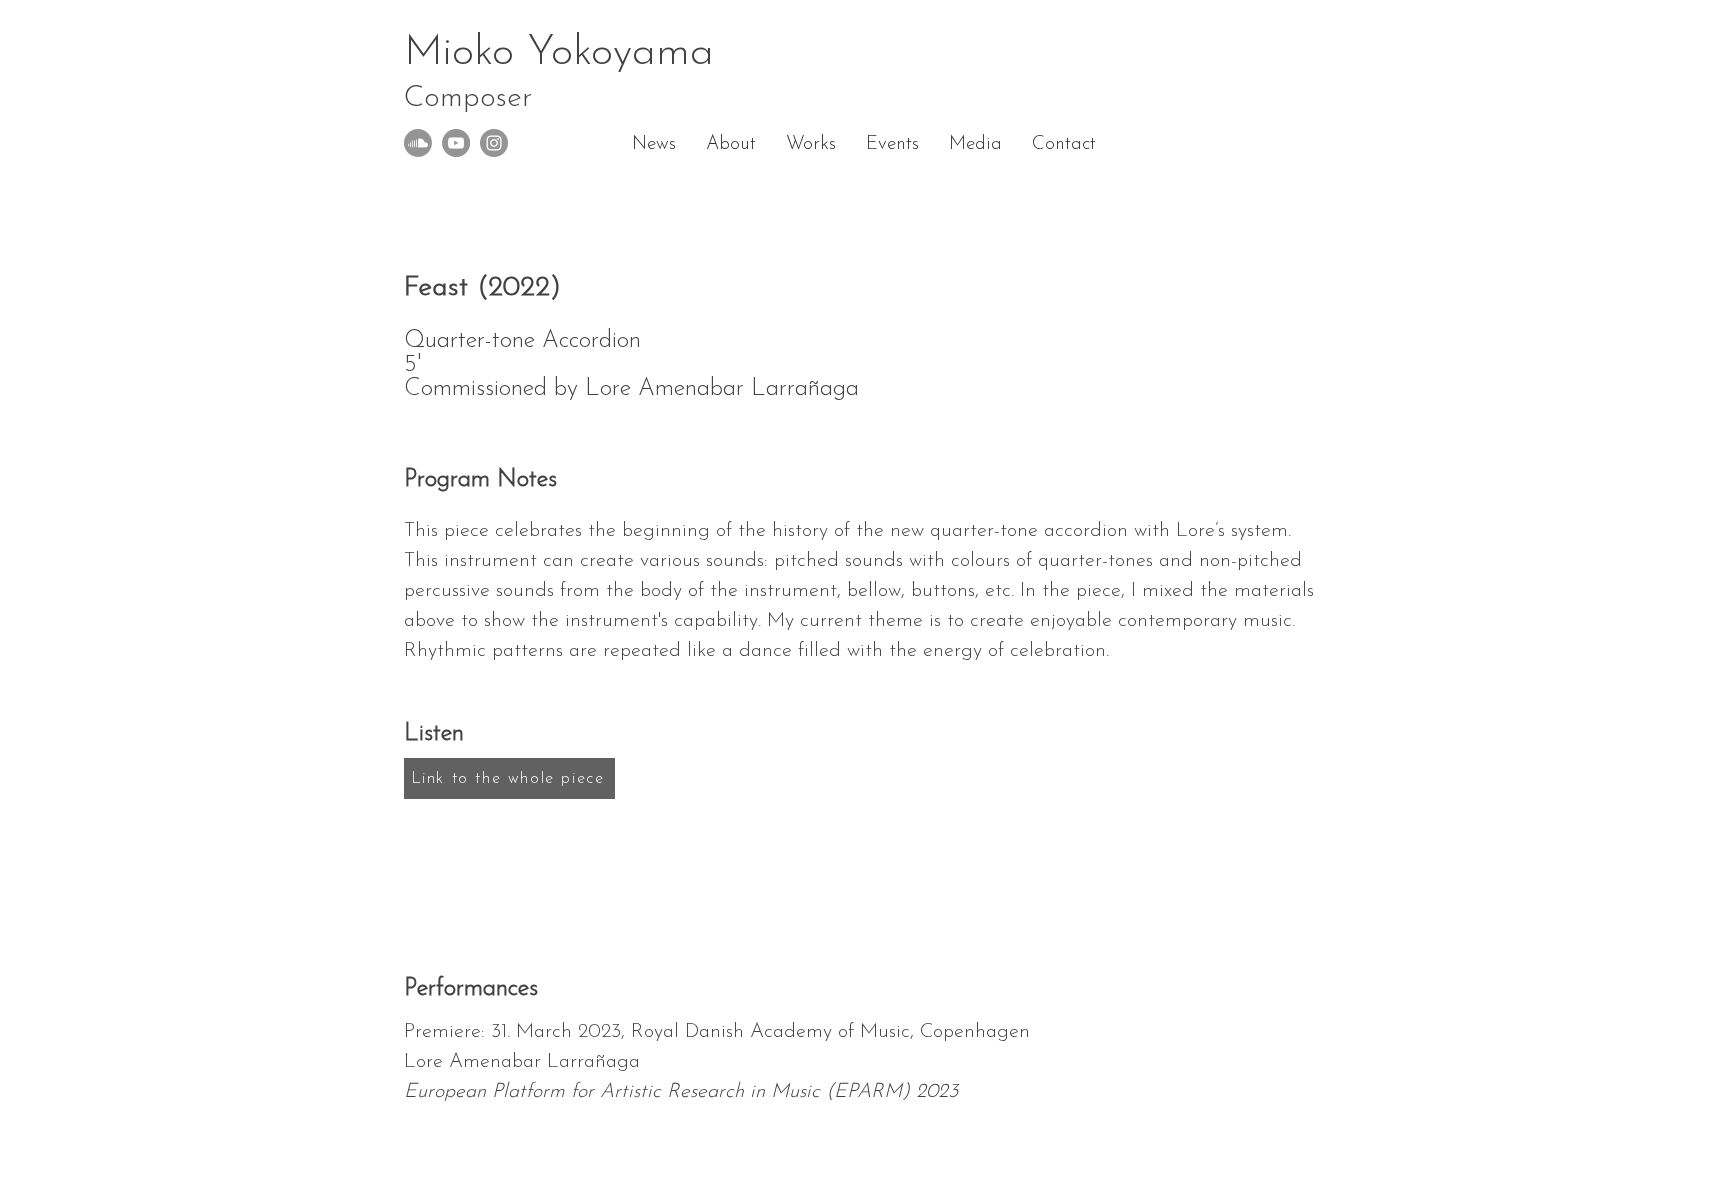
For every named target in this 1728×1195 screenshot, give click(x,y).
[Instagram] (494, 143)
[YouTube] (456, 143)
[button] (811, 145)
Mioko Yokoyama (559, 73)
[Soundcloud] (418, 143)
